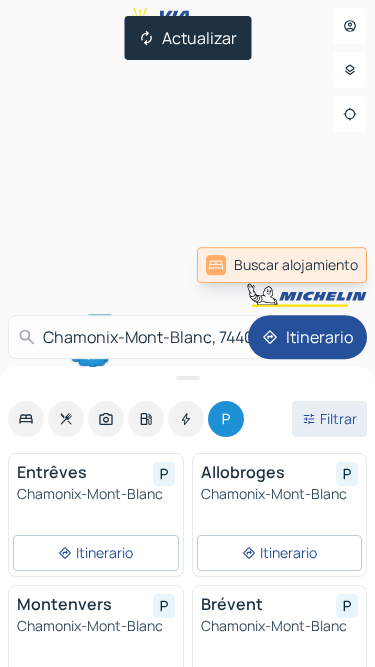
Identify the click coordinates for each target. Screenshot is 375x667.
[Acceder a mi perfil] (350, 26)
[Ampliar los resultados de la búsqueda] (187, 378)
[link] (282, 265)
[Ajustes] (350, 70)
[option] (26, 419)
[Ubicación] (350, 114)
